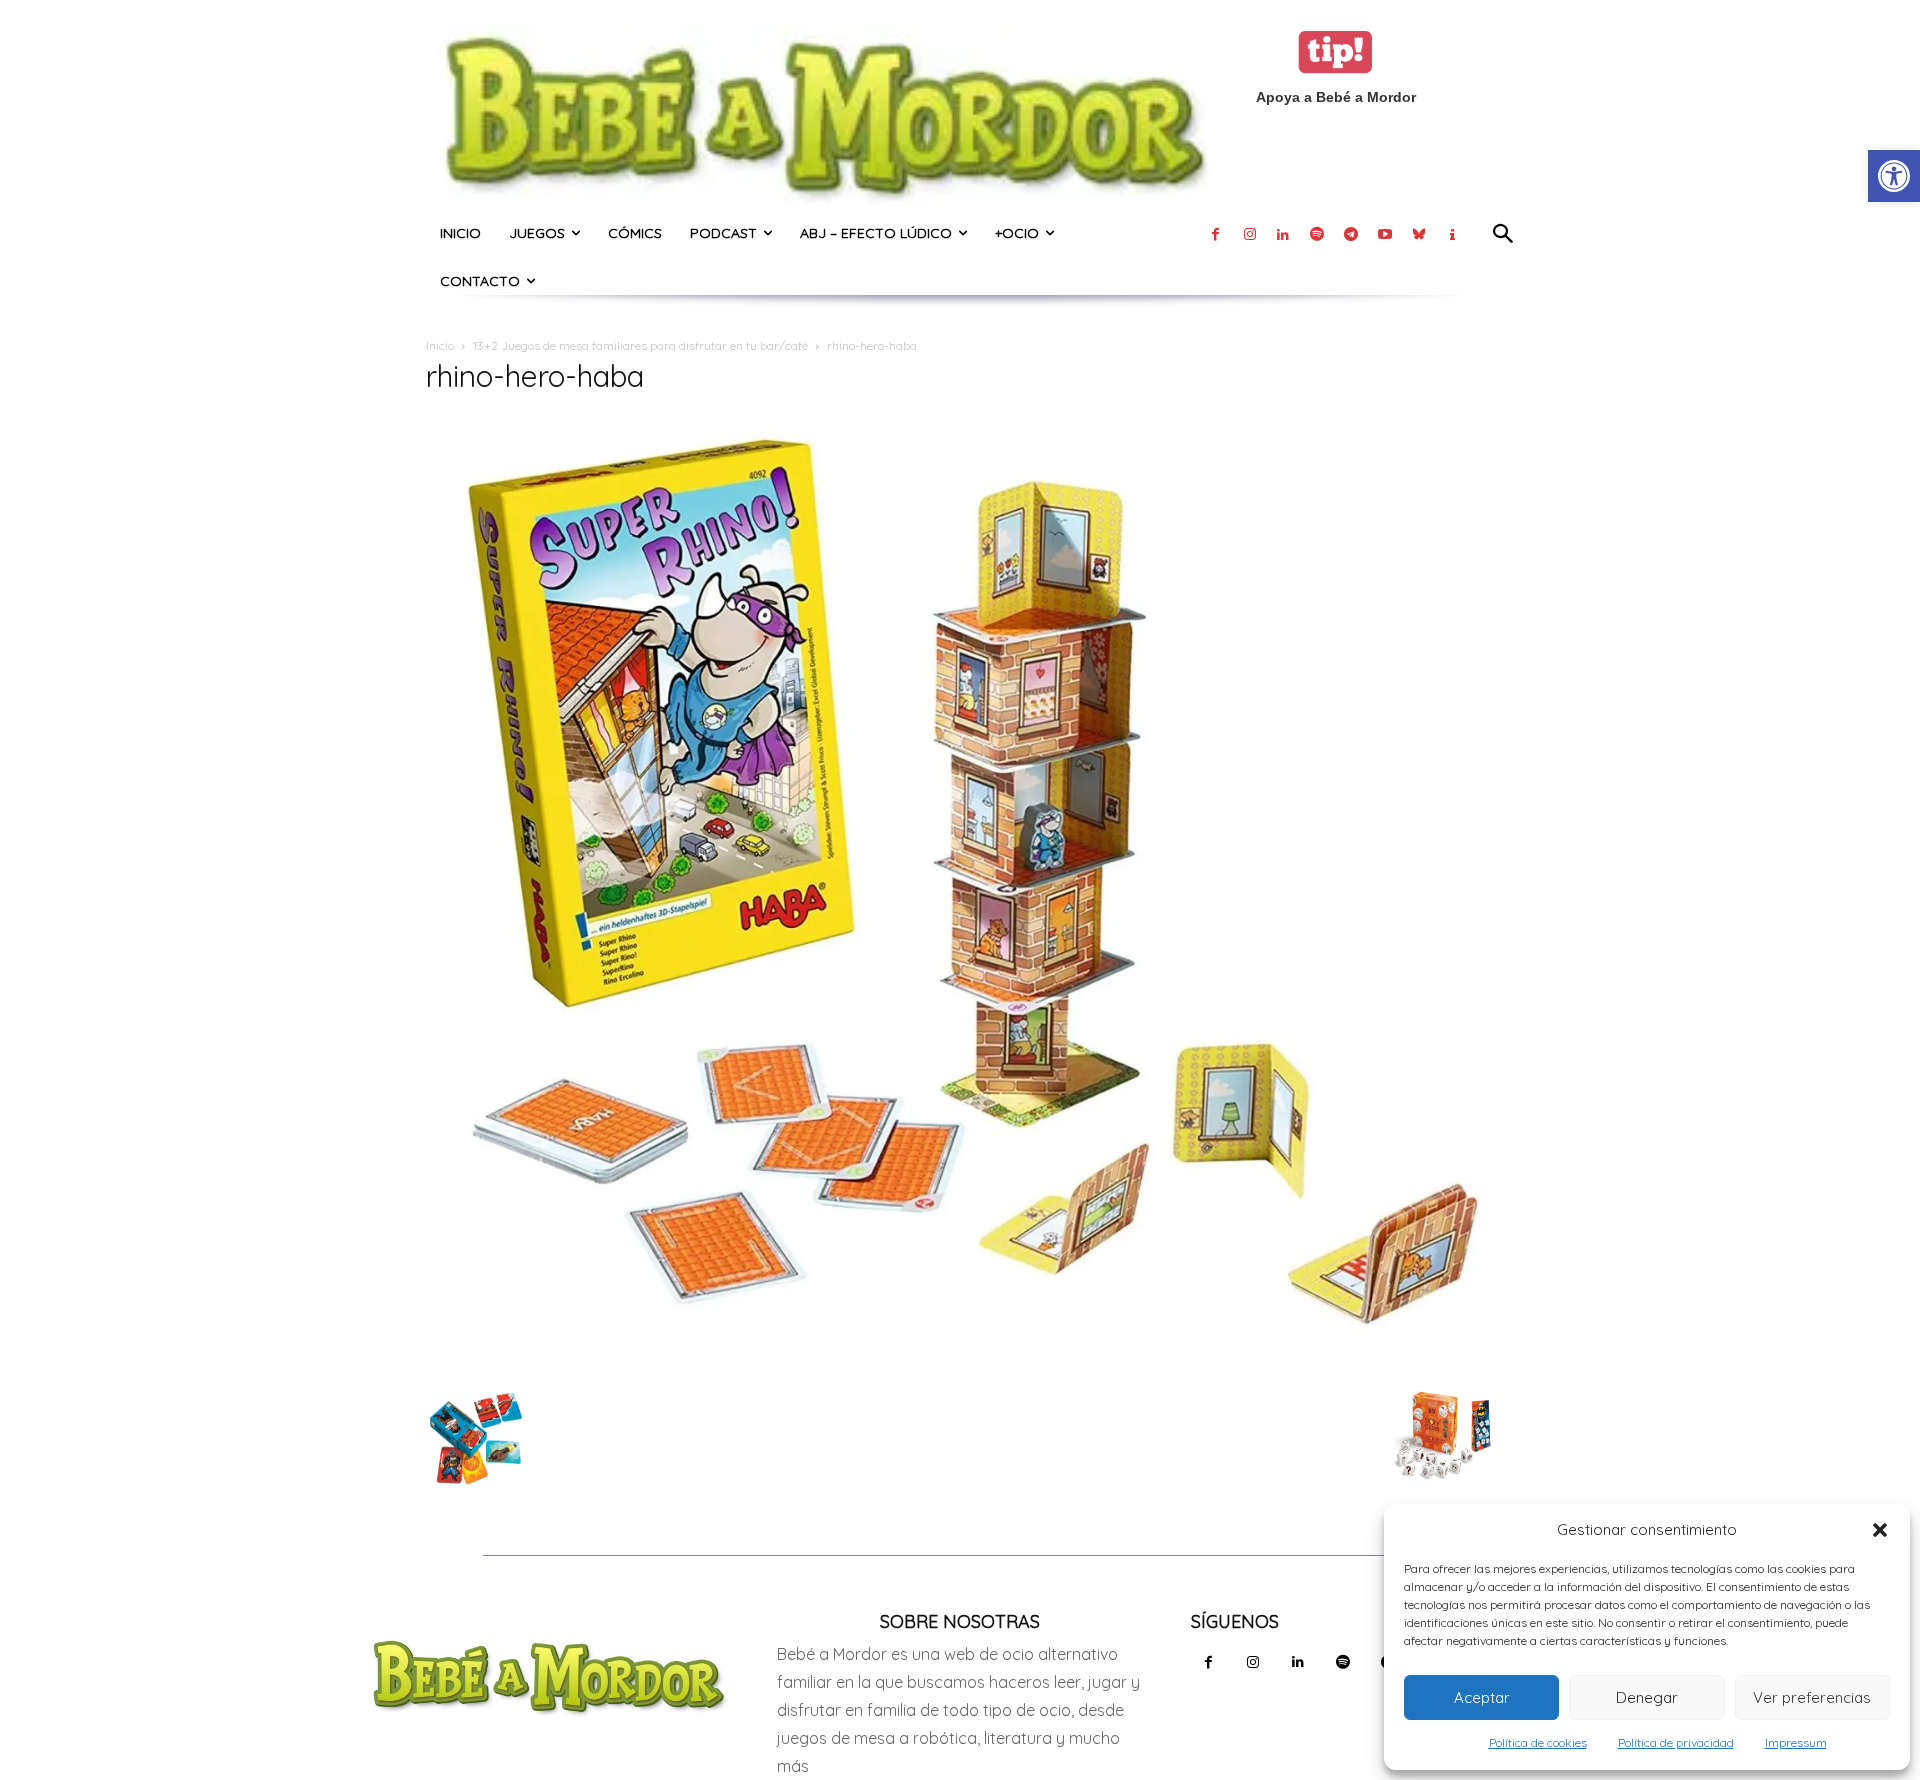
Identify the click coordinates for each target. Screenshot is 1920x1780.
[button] (1880, 1530)
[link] (1894, 176)
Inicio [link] (440, 345)
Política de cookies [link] (1538, 1742)
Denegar (1647, 1697)
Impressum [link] (1796, 1742)
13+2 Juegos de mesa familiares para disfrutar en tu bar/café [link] (640, 345)
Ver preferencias (1812, 1697)
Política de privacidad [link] (1676, 1742)
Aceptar (1482, 1697)
